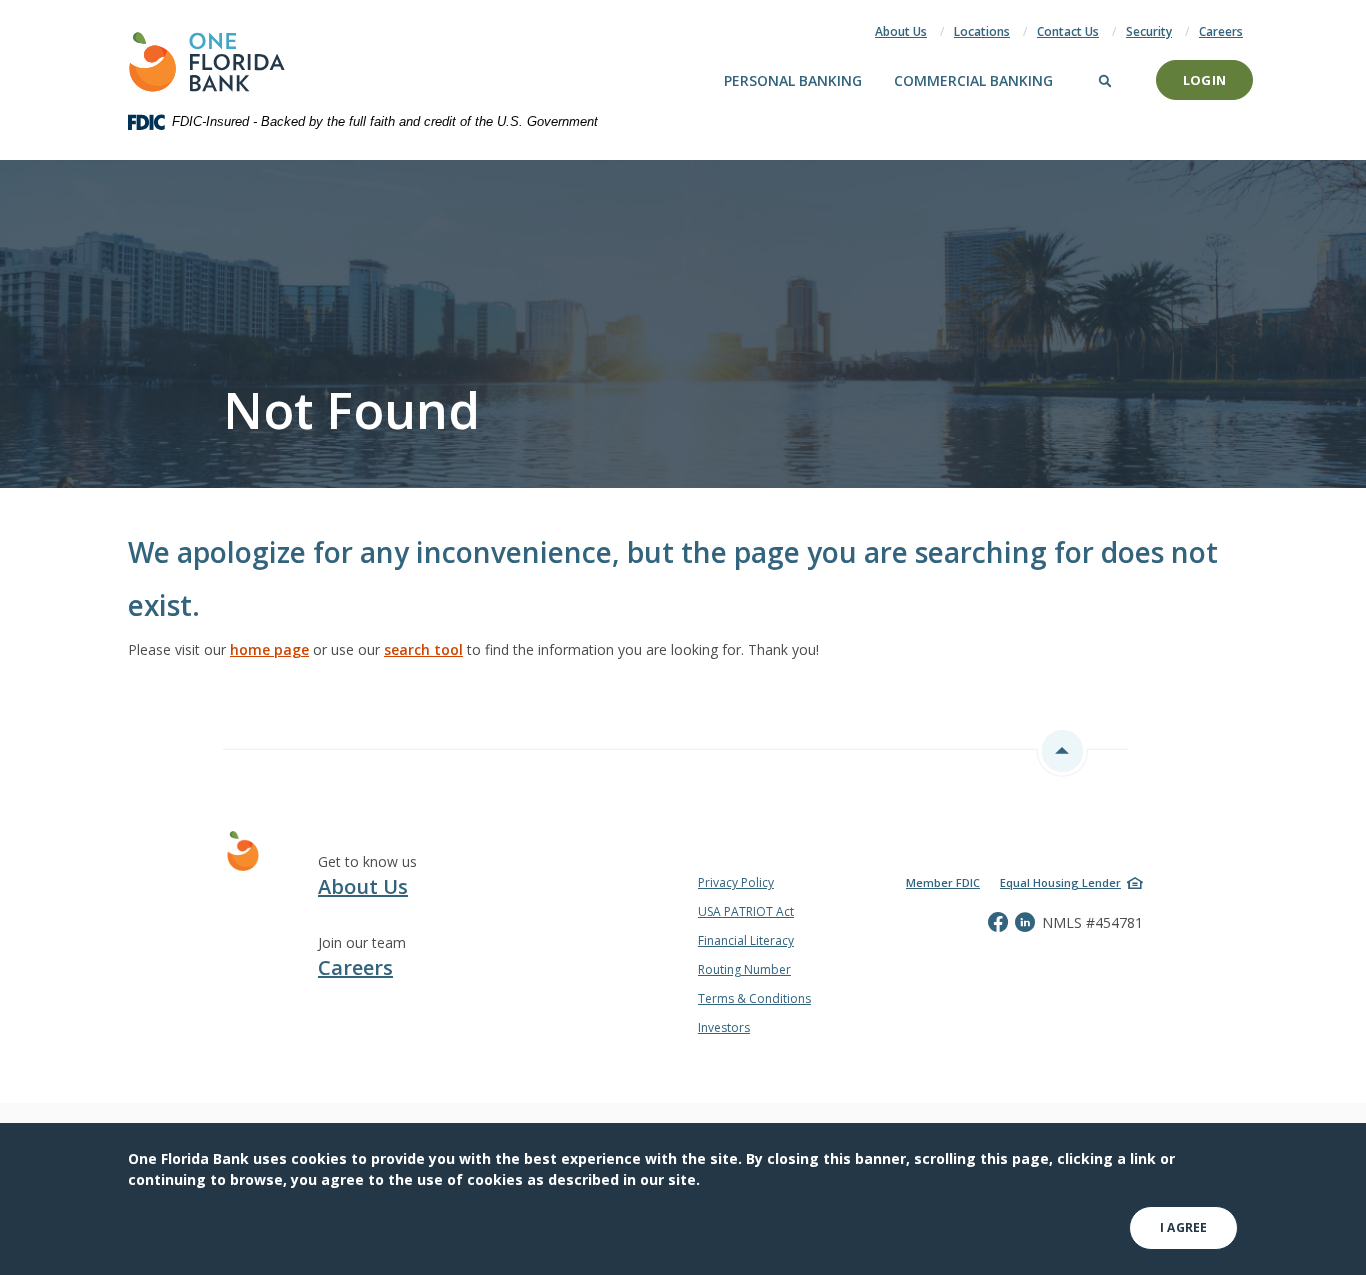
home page (269, 649)
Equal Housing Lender (1060, 882)
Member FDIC (943, 882)
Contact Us (1068, 31)
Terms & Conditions (754, 998)
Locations (982, 31)
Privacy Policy (736, 882)
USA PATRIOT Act (746, 911)
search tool (423, 649)
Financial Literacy (746, 940)
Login (1204, 80)
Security (1149, 31)
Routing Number (744, 969)
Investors (724, 1027)
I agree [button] (1183, 1227)
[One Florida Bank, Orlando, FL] (207, 62)
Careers (1221, 31)
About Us (901, 31)
